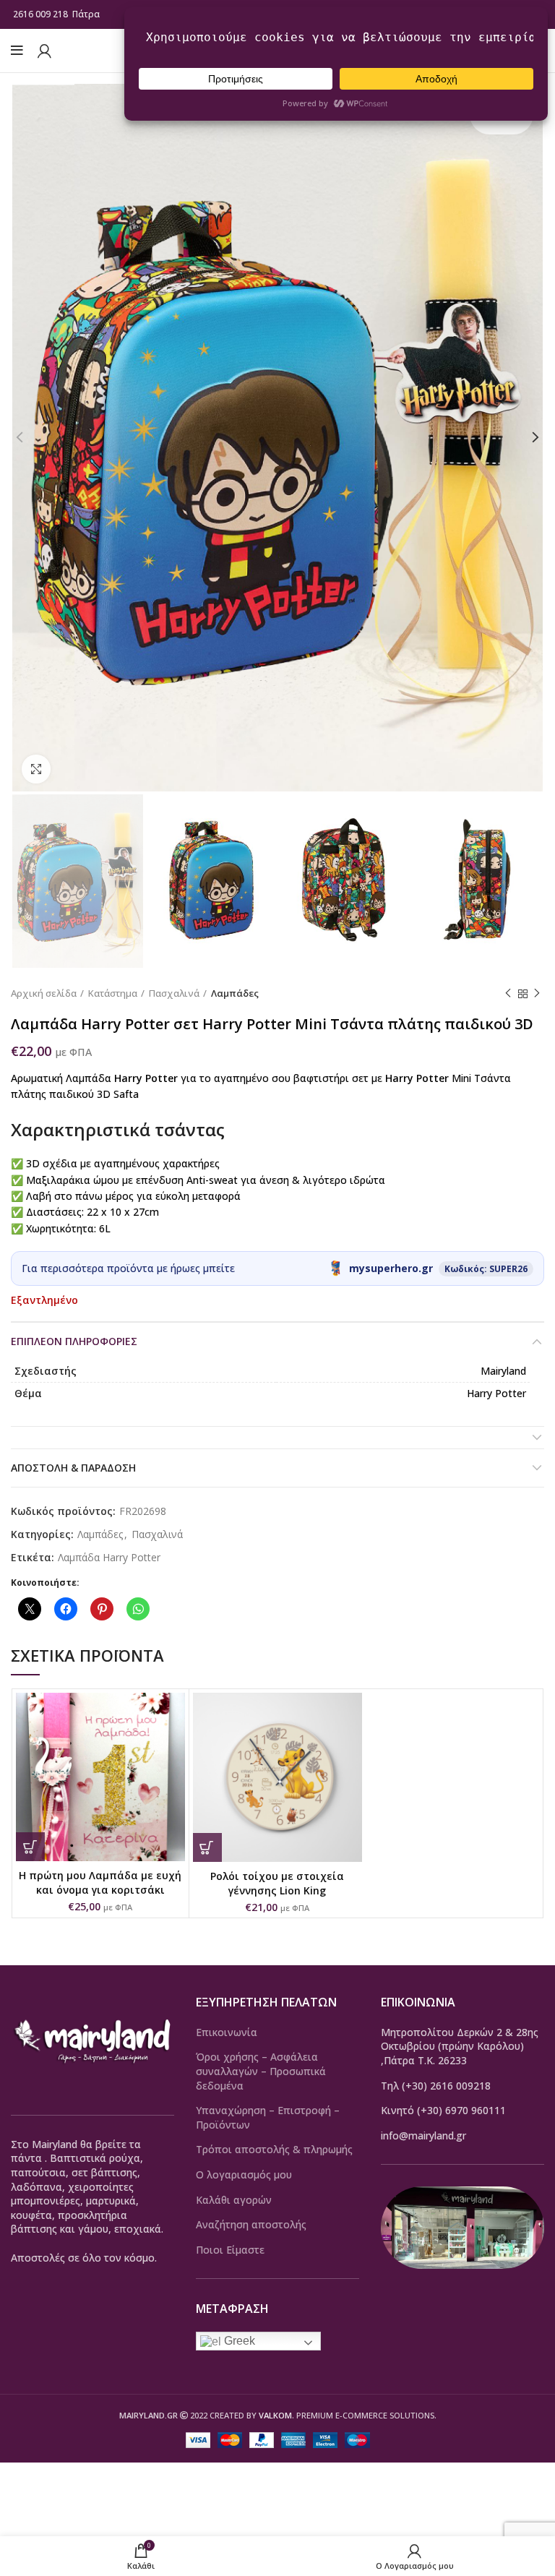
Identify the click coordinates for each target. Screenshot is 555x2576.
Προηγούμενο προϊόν (508, 994)
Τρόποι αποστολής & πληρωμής (274, 2149)
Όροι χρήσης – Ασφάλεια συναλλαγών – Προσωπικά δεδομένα (261, 2071)
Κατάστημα (113, 993)
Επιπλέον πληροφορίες (74, 1341)
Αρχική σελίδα (44, 993)
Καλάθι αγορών (234, 2200)
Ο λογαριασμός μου (244, 2174)
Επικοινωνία (227, 2032)
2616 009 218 (40, 14)
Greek (238, 2341)
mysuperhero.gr (391, 1268)
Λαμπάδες (235, 993)
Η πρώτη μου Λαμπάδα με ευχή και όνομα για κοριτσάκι (100, 1882)
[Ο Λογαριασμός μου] (44, 51)
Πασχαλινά (174, 993)
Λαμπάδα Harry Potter (109, 1558)
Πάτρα (87, 14)
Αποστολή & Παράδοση (73, 1468)
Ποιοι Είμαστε (230, 2250)
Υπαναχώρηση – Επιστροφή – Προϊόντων (268, 2117)
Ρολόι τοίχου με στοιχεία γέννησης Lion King (277, 1883)
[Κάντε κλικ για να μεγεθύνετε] (36, 769)
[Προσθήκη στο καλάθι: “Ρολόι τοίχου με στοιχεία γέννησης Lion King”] (207, 1847)
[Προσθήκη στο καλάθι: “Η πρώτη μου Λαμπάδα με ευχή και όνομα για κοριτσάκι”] (30, 1847)
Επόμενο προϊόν (537, 994)
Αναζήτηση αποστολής (251, 2224)
